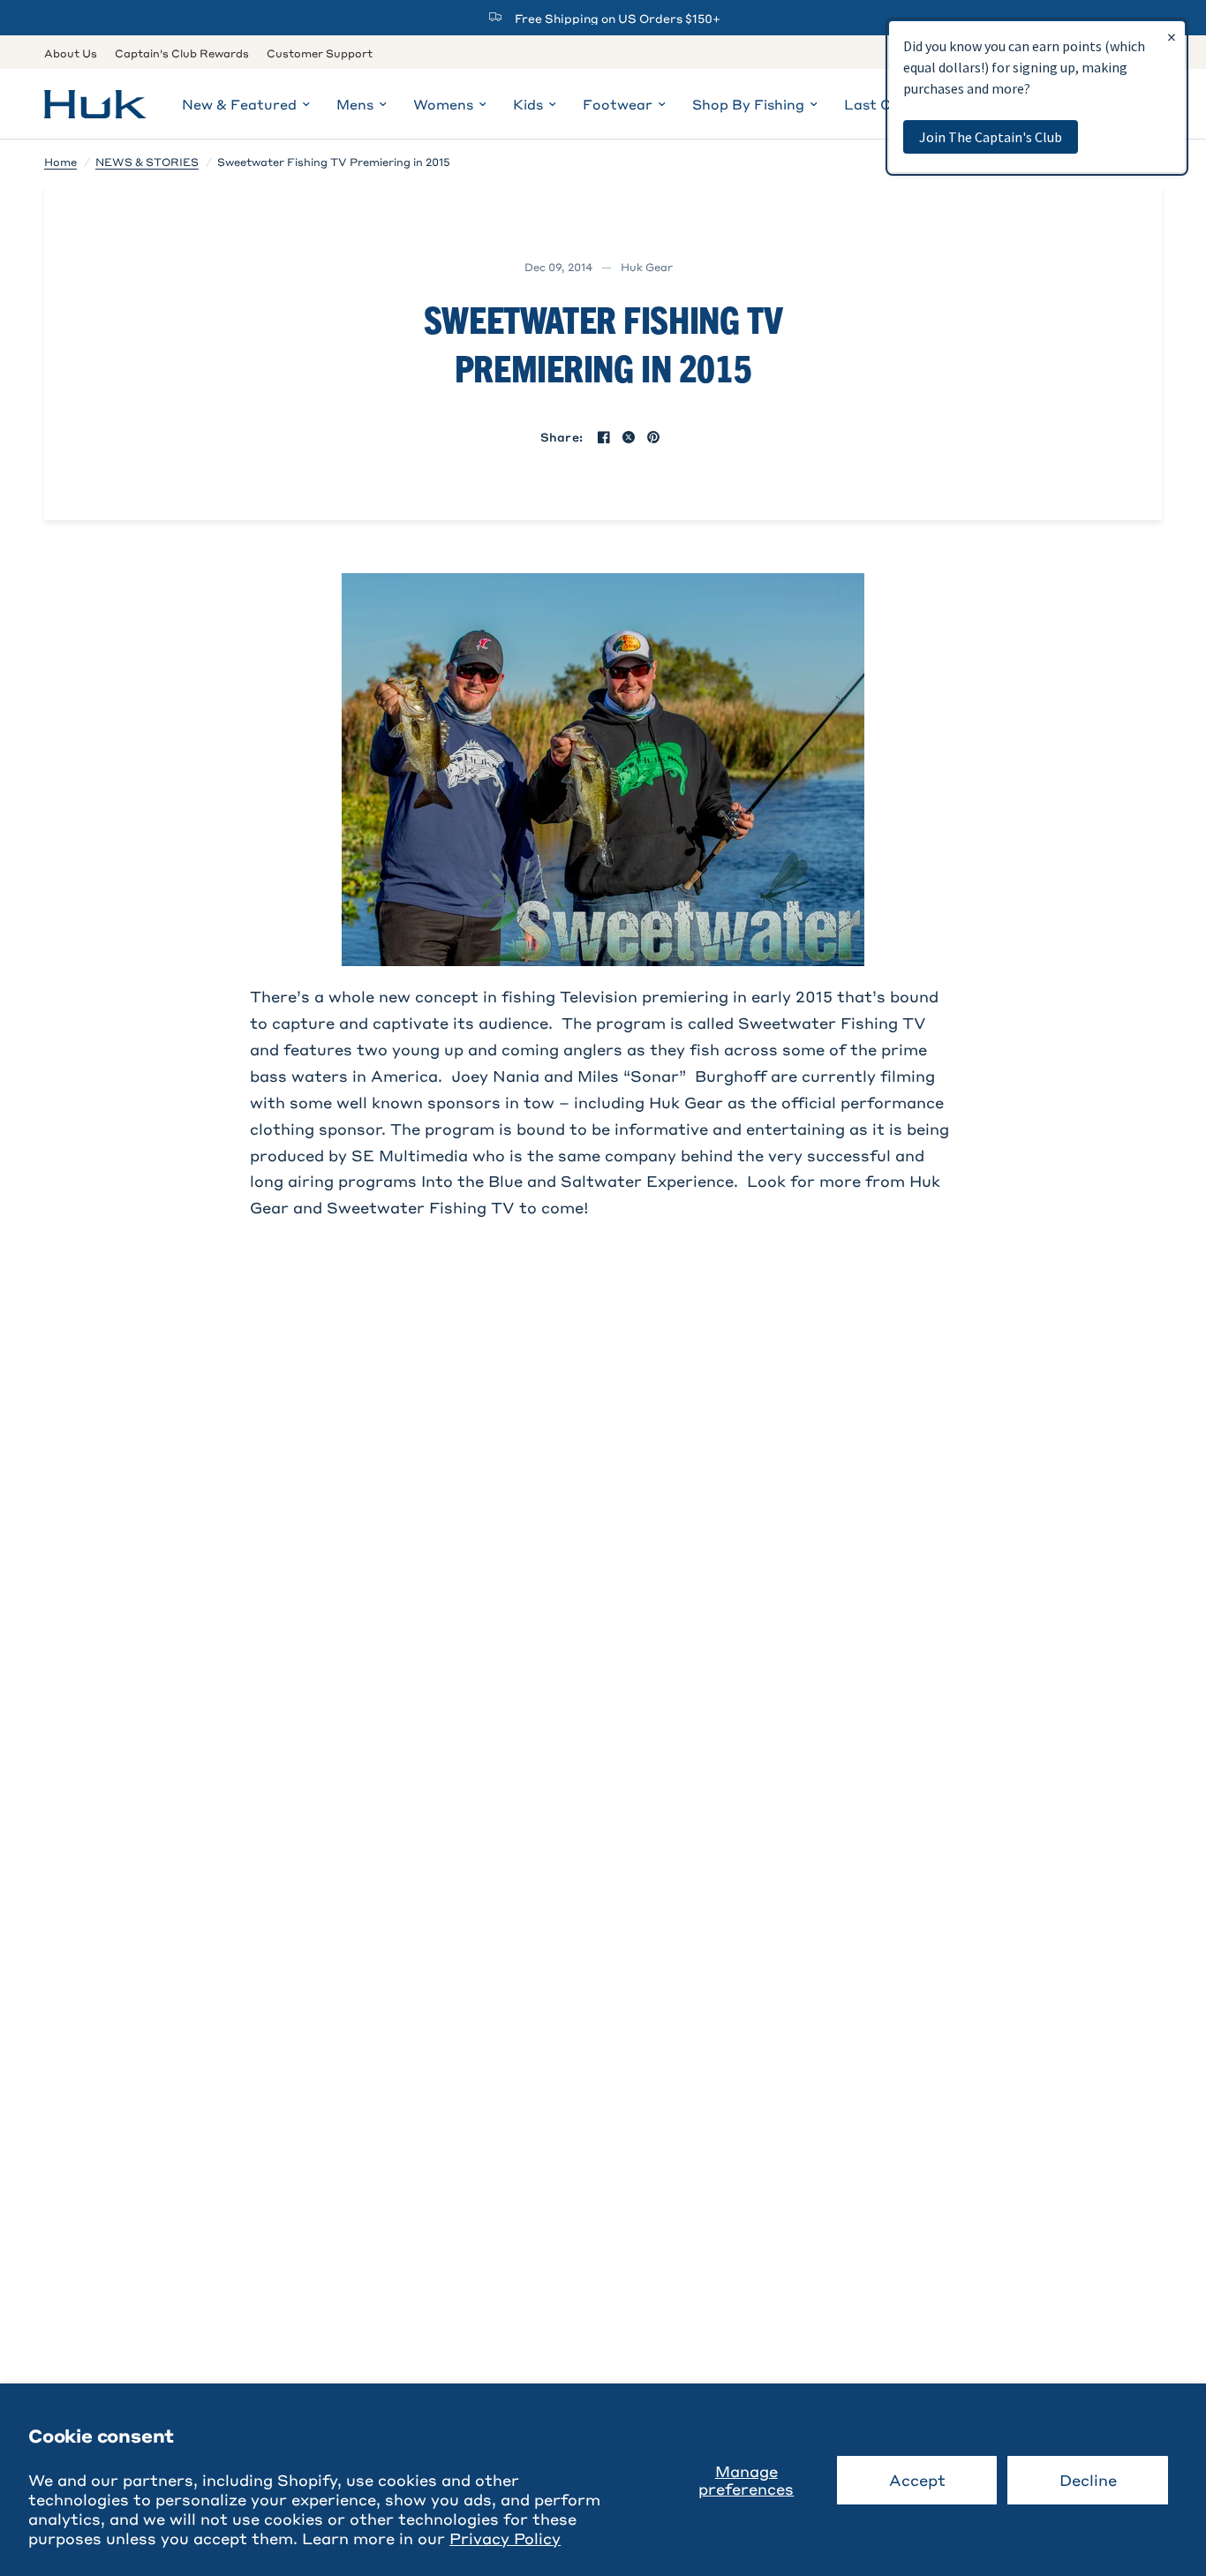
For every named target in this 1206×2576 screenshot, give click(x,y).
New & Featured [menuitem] (239, 104)
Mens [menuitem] (355, 104)
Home (60, 162)
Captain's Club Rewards (182, 53)
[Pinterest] (653, 437)
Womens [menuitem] (443, 104)
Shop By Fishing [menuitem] (748, 104)
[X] (629, 437)
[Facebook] (604, 437)
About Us (71, 53)
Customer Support (320, 53)
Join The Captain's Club (991, 137)
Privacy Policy (505, 2538)
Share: (562, 437)
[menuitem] (75, 53)
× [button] (1172, 37)
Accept (917, 2480)
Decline (1088, 2480)
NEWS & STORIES (147, 162)
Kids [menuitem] (528, 104)
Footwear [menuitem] (618, 104)
